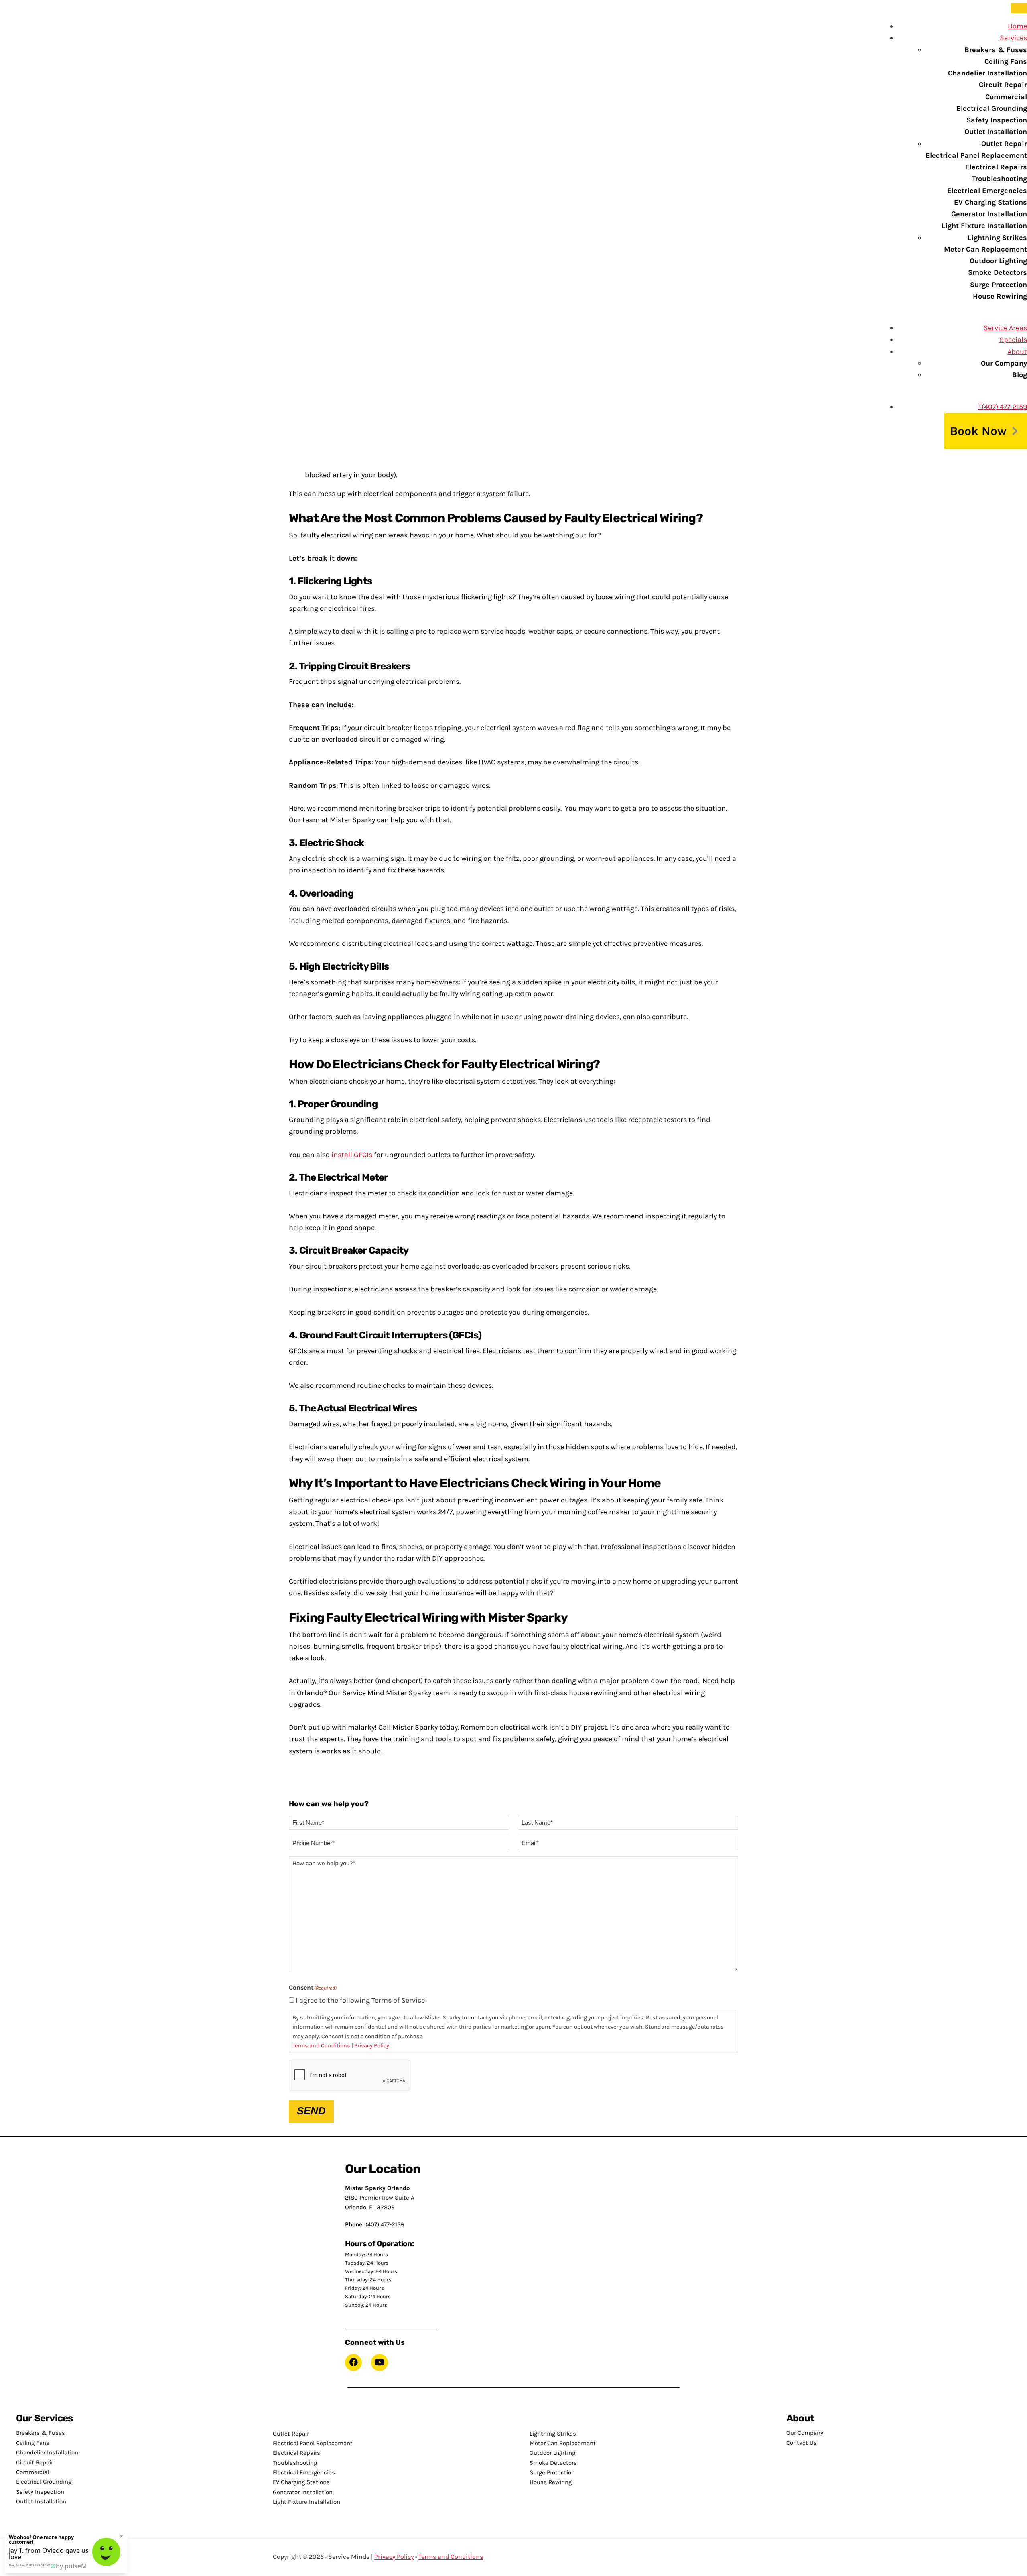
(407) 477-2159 (1004, 407)
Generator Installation (989, 214)
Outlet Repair (1004, 144)
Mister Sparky (38, 18)
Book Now (978, 431)
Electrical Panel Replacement (976, 155)
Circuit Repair (1003, 85)
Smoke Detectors (998, 272)
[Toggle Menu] (1019, 8)
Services (1013, 38)
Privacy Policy (372, 2046)
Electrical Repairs (996, 167)
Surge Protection (999, 285)
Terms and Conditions (321, 2046)
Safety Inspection (997, 120)
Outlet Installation (996, 132)
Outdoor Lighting (998, 261)
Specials (1013, 340)
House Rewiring (1000, 296)
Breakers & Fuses (996, 50)
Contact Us (802, 2443)
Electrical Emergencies (987, 191)
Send (311, 2111)
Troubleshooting (1000, 179)
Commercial (1006, 97)
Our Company (1004, 363)
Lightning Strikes (997, 238)
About (1017, 352)
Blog (1020, 375)
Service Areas (1005, 328)
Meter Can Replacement (985, 249)
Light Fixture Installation (984, 226)
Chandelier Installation (987, 73)
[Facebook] (353, 2363)
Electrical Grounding (992, 108)
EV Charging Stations (990, 202)
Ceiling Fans (1006, 61)
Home (1017, 26)
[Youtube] (380, 2363)
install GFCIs (352, 1155)
